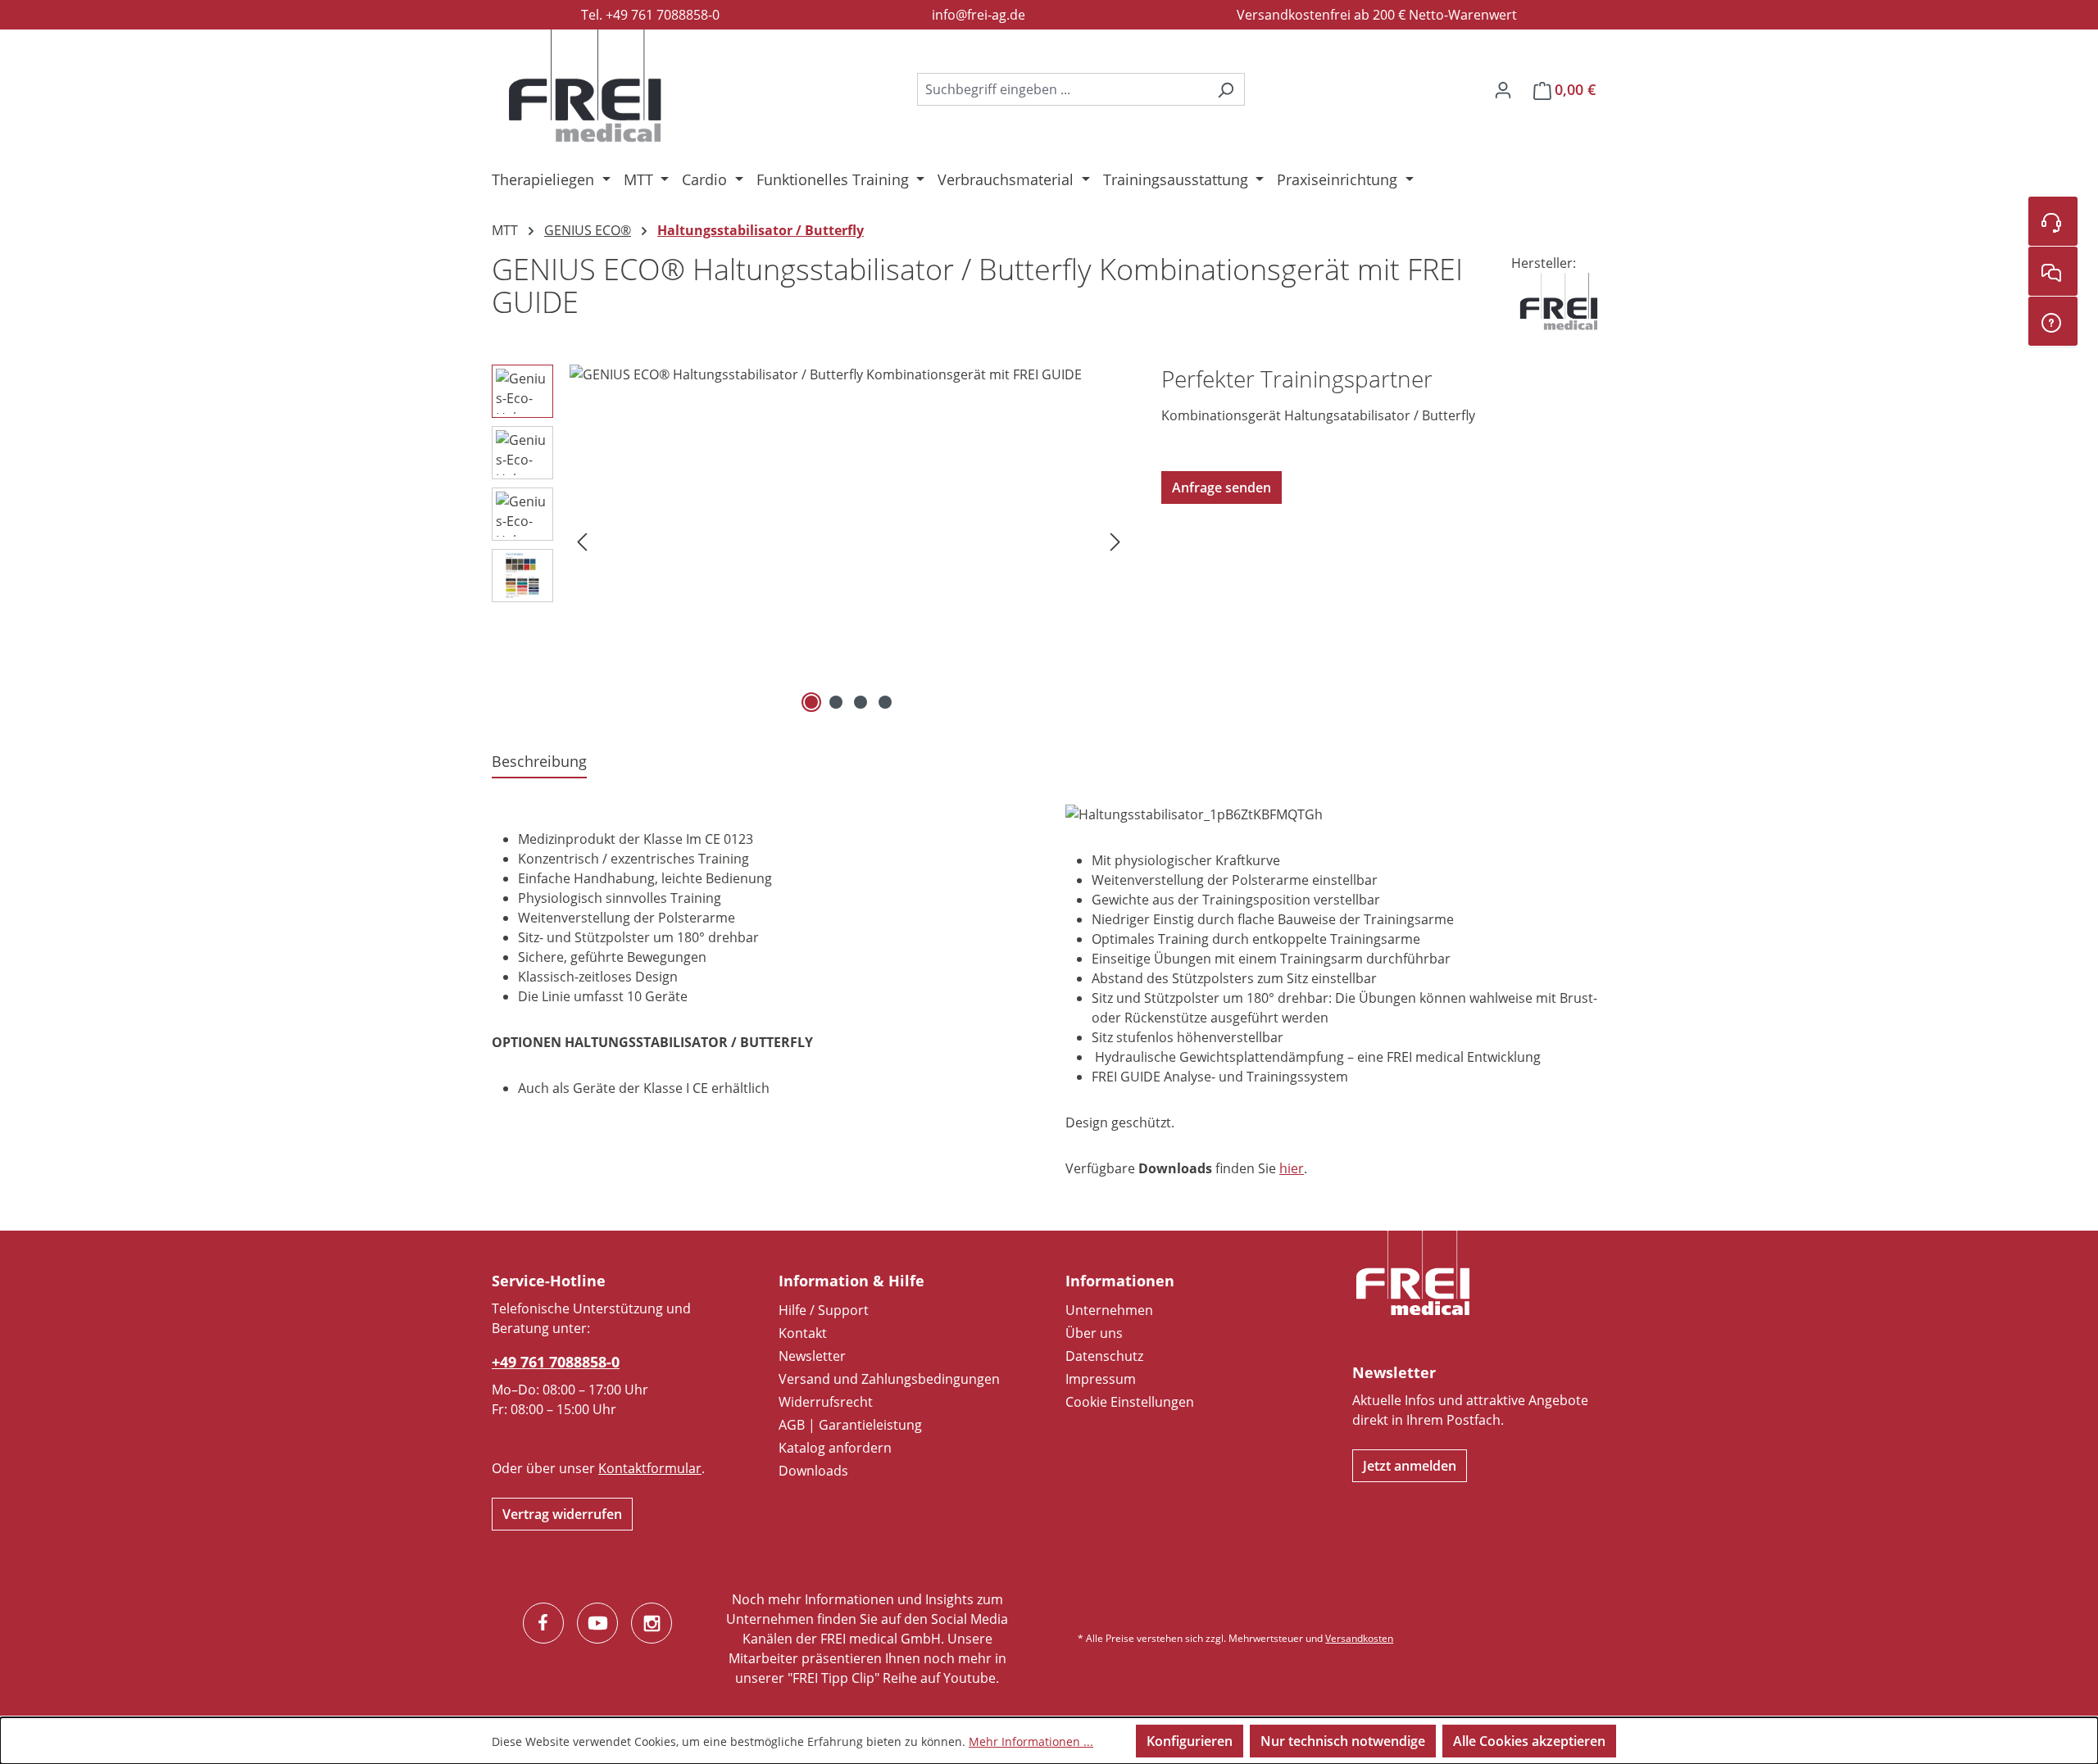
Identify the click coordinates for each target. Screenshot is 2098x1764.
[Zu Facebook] (543, 1623)
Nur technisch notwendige (1343, 1741)
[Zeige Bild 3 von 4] (861, 702)
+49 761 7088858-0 (556, 1362)
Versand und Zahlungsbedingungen (889, 1379)
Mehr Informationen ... (1031, 1741)
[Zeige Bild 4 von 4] (885, 702)
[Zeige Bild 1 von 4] (811, 702)
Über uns (1094, 1333)
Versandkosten (1359, 1638)
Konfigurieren (1190, 1741)
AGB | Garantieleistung (850, 1425)
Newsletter (812, 1356)
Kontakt (803, 1333)
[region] (810, 541)
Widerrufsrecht (826, 1402)
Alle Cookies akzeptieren (1529, 1741)
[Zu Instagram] (652, 1623)
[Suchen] (1226, 89)
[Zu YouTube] (597, 1623)
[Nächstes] (1115, 541)
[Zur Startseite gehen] (585, 86)
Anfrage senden (1222, 487)
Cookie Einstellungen (1130, 1402)
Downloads (813, 1471)
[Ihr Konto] (1503, 89)
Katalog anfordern (835, 1448)
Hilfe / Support (824, 1310)
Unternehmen (1109, 1310)
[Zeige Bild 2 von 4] (836, 702)
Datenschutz (1104, 1356)
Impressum (1101, 1379)
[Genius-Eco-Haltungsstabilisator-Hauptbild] (849, 541)
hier (1292, 1168)
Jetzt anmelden (1410, 1466)
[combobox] (1062, 89)
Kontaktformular (650, 1468)
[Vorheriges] (582, 541)
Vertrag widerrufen (562, 1514)
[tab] (539, 762)
